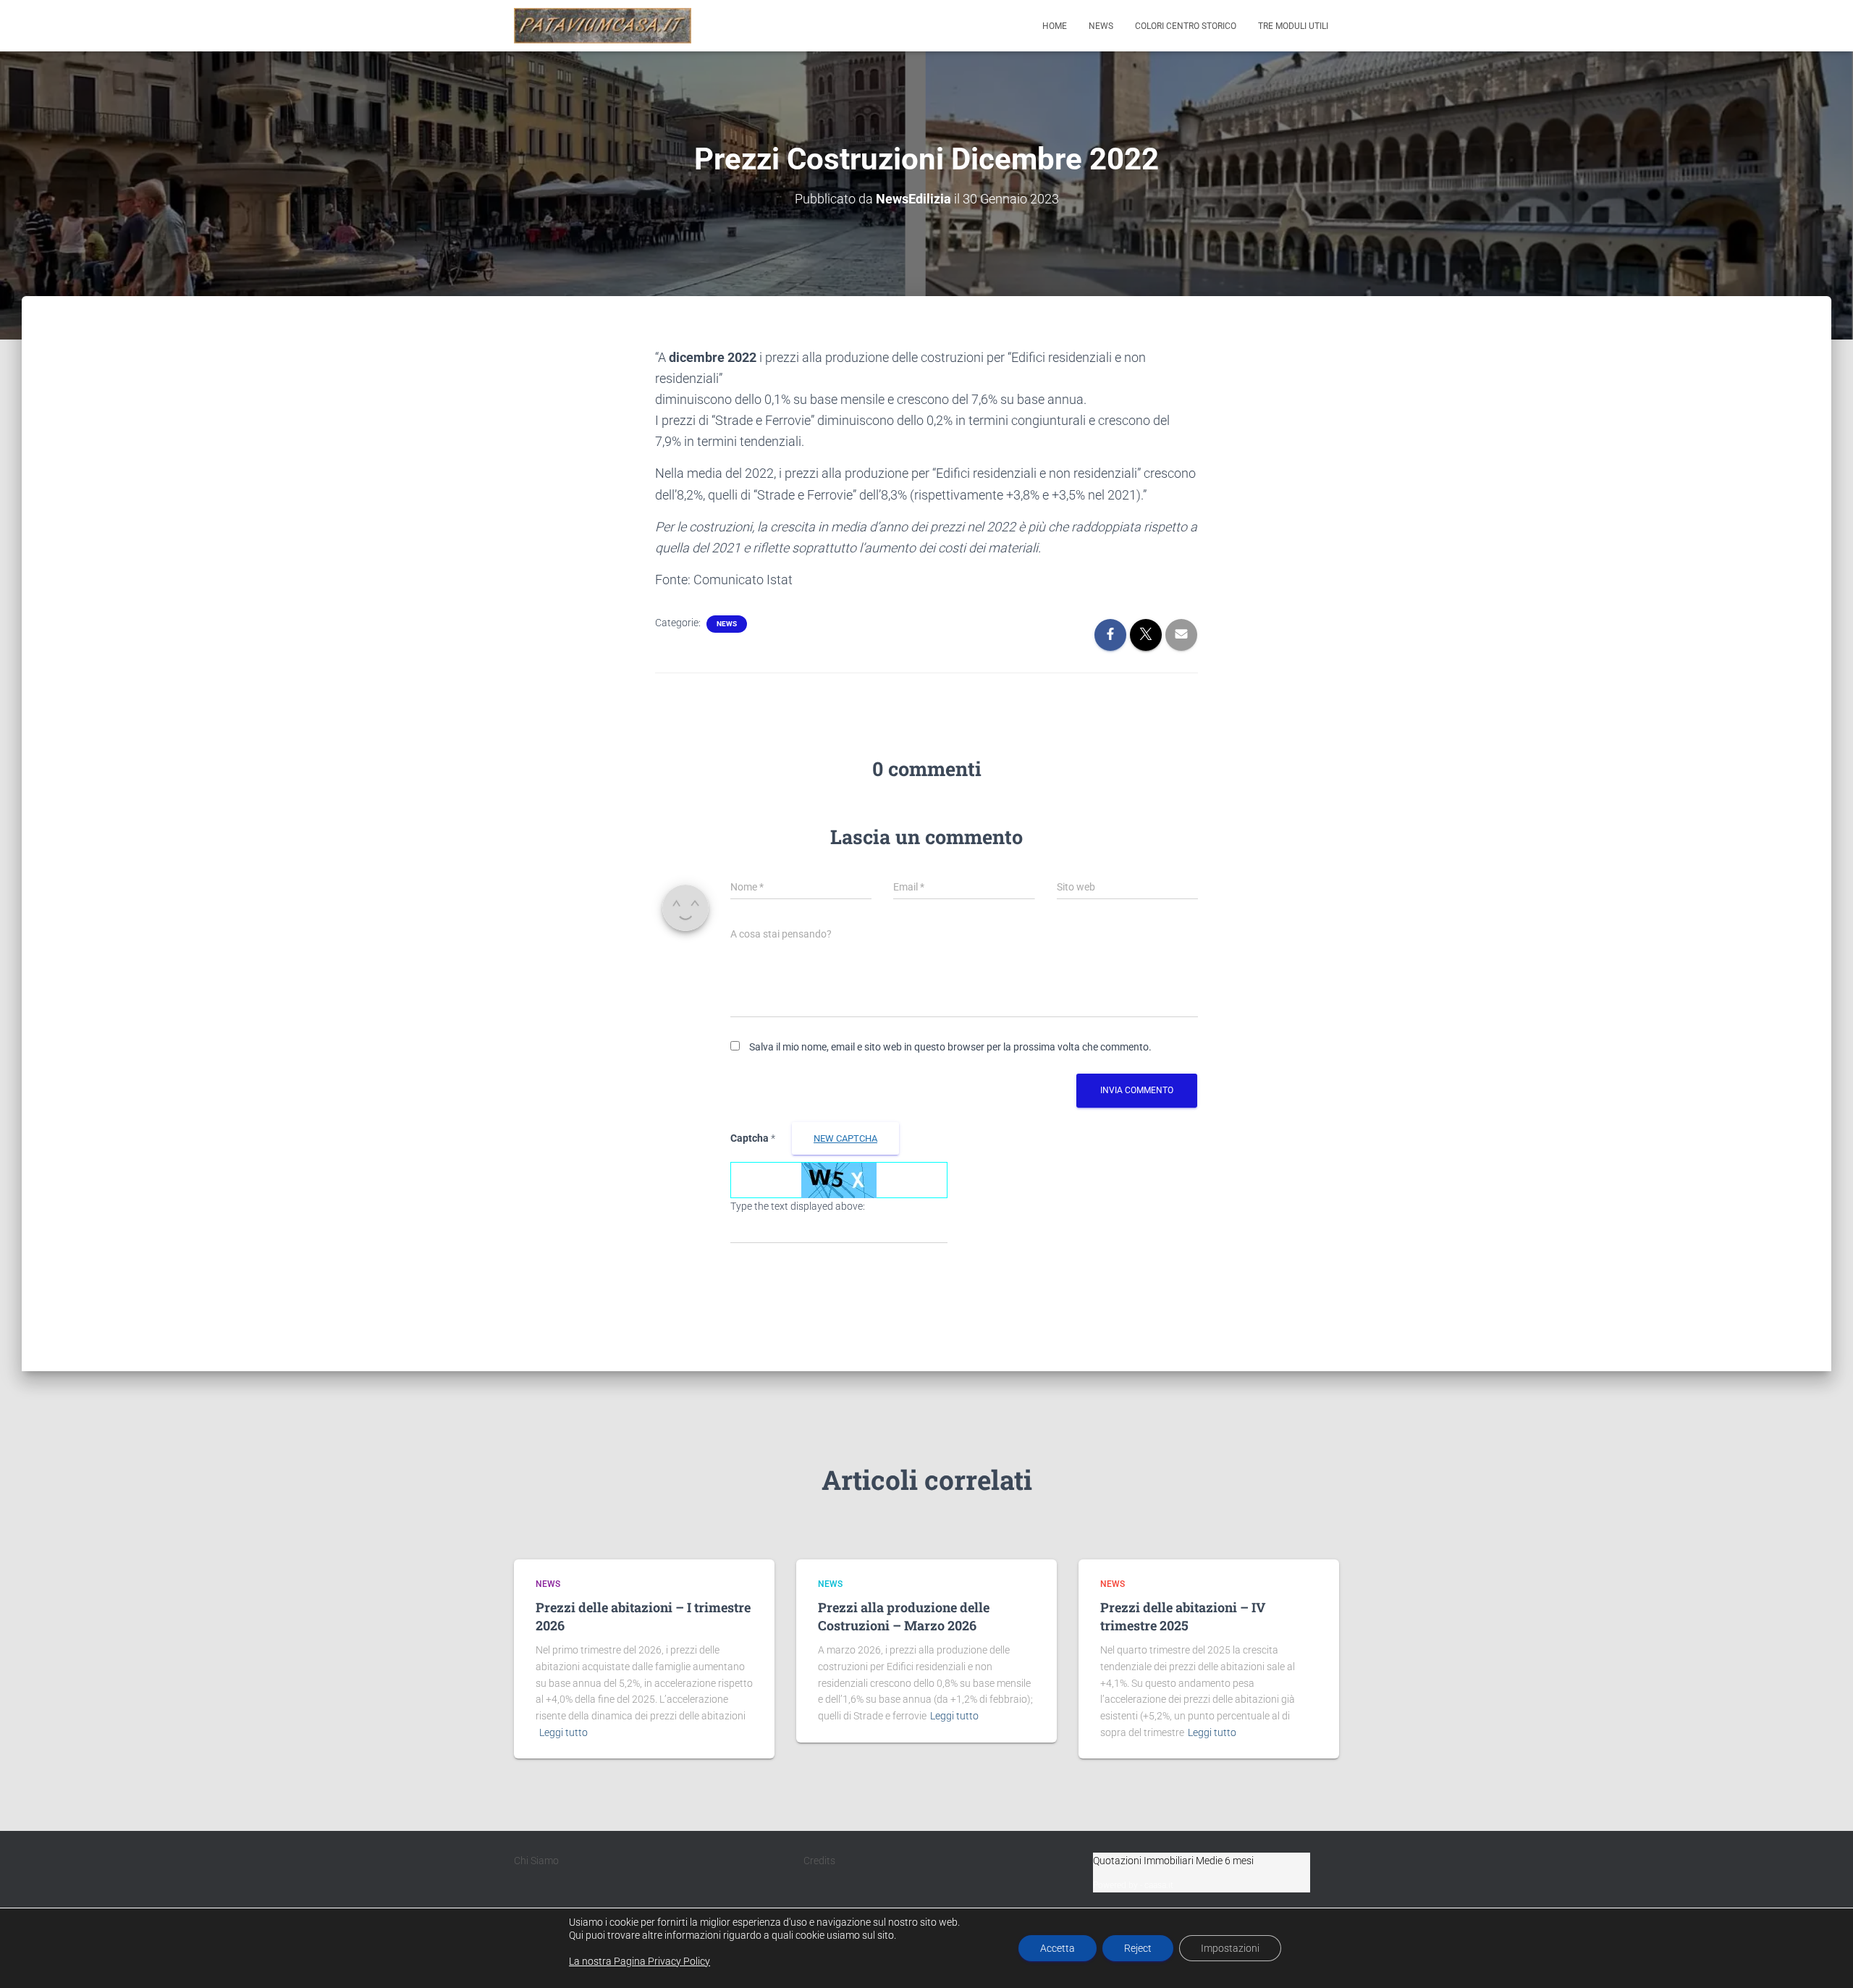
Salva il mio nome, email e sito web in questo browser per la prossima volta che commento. (950, 1047)
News (1101, 26)
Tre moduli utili (1293, 26)
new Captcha (845, 1138)
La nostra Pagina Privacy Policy (640, 1961)
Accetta (1058, 1948)
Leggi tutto (564, 1732)
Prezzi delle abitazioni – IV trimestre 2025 (1183, 1616)
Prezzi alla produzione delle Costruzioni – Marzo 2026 (904, 1616)
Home (1055, 26)
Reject (1138, 1948)
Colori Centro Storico (1186, 26)
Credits (819, 1861)
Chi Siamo (536, 1861)
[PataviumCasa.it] (603, 26)
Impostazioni (1230, 1948)
